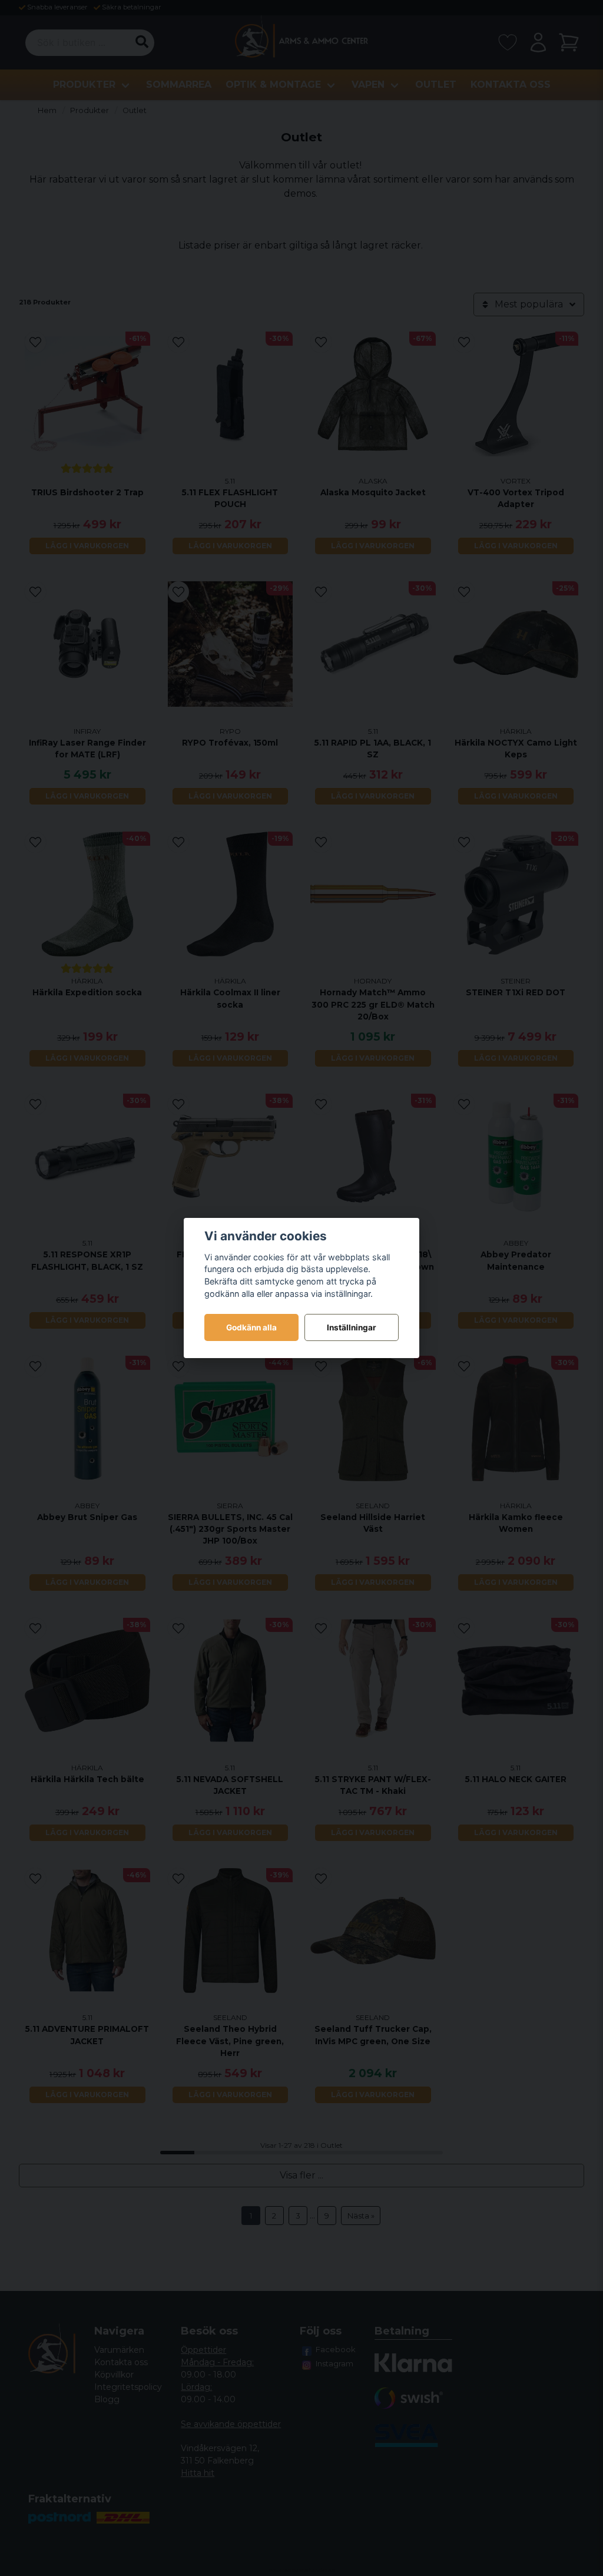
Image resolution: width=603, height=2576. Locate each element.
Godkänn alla (251, 1327)
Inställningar (352, 1327)
